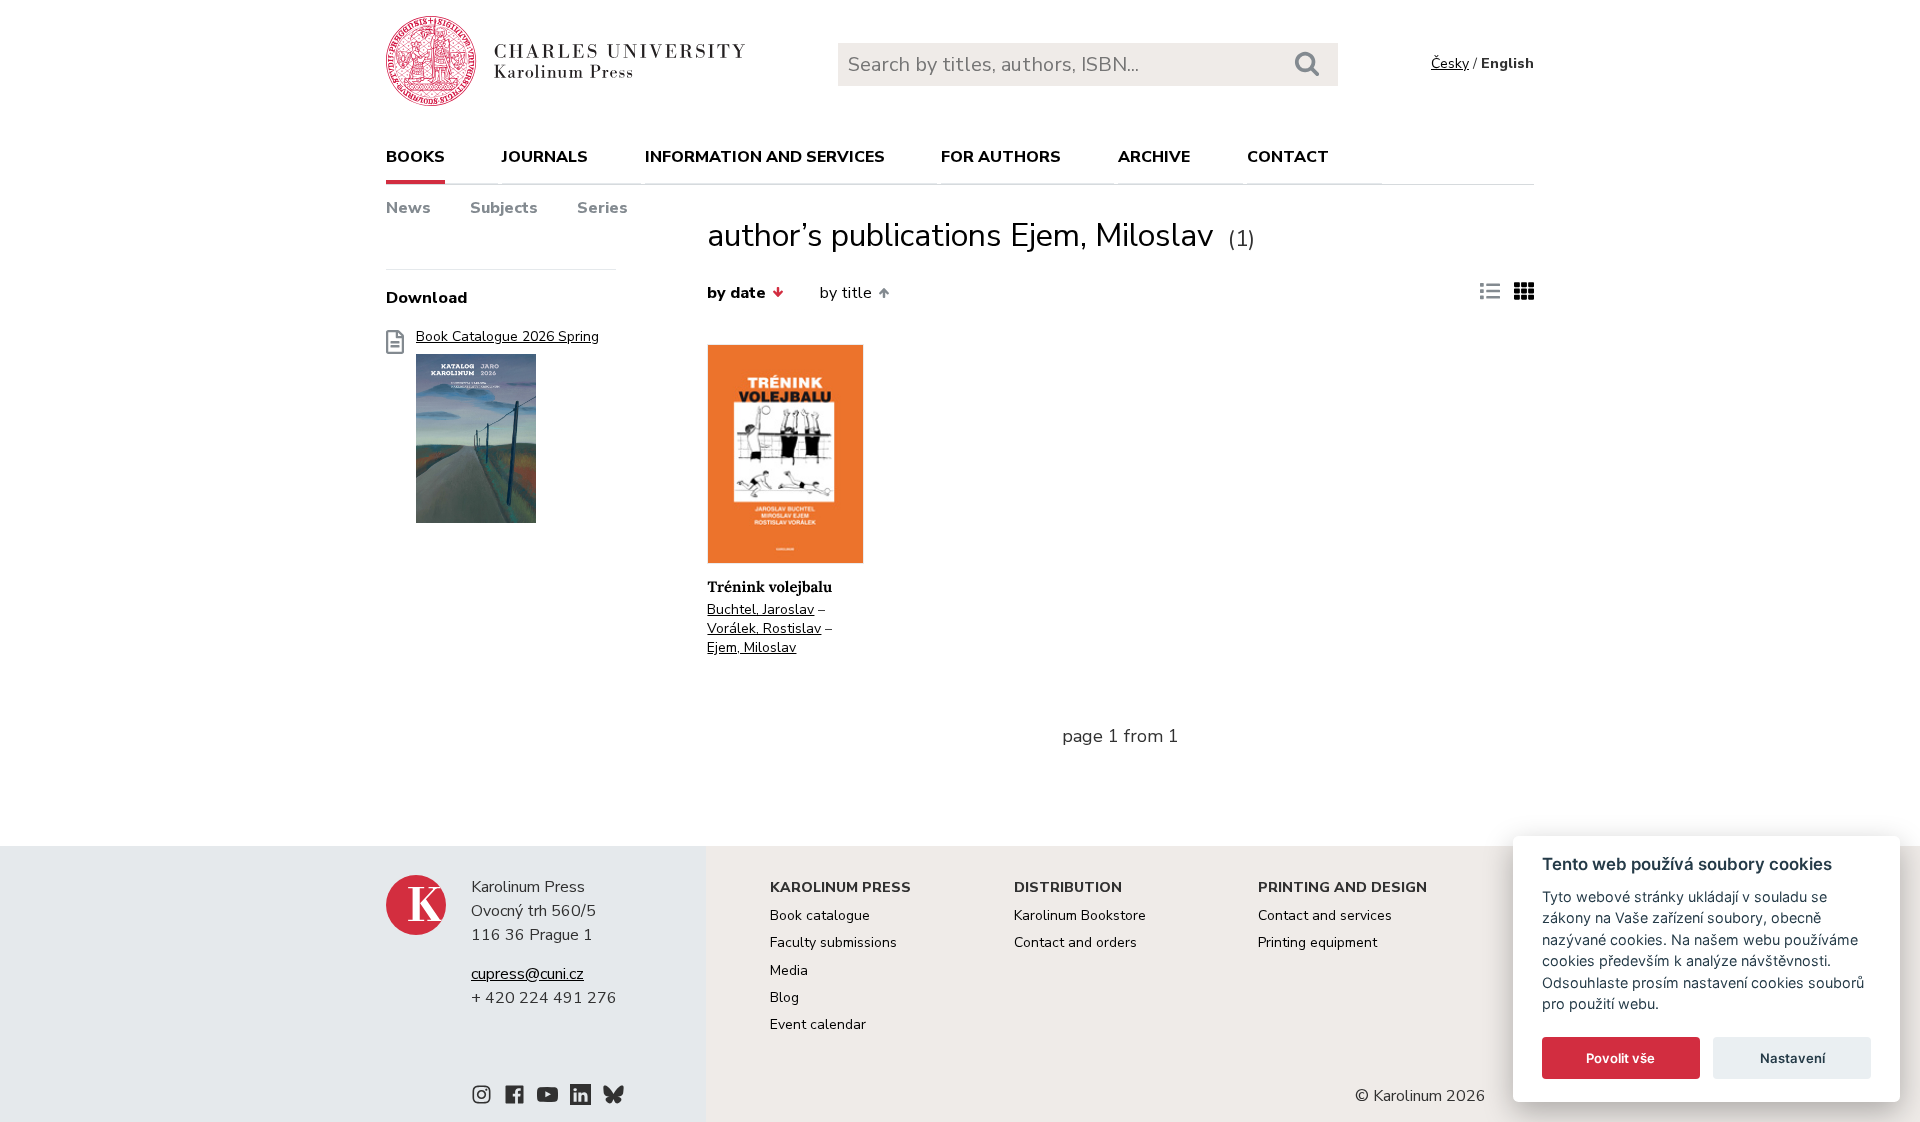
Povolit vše (1620, 1058)
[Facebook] (514, 1098)
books (415, 157)
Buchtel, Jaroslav (760, 609)
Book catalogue (820, 915)
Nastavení (1792, 1058)
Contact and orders (1075, 942)
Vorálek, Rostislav (764, 628)
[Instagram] (481, 1098)
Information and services (765, 157)
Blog (784, 997)
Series (602, 208)
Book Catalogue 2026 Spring (507, 337)
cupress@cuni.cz (527, 974)
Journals (545, 157)
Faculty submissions (833, 942)
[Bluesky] (613, 1098)
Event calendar (818, 1024)
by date (736, 293)
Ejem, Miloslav (751, 647)
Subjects (504, 208)
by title (846, 293)
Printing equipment (1317, 942)
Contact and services (1325, 915)
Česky (1450, 63)
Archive (1154, 157)
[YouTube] (547, 1098)
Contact (1288, 157)
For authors (1001, 157)
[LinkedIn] (580, 1098)
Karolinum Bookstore (1080, 915)
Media (789, 970)
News (408, 208)
